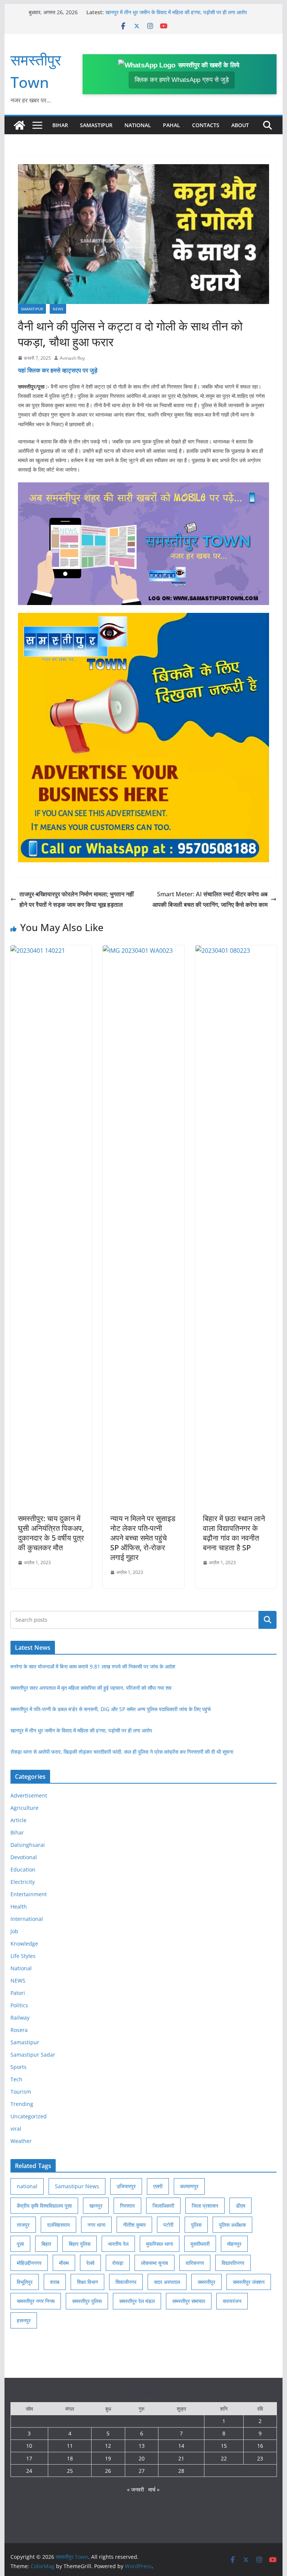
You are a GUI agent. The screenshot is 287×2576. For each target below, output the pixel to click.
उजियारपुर (126, 2186)
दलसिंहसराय (58, 2225)
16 (260, 2446)
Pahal (172, 125)
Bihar (60, 125)
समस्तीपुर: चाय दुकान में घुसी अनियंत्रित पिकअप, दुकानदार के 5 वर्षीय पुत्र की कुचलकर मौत (51, 1533)
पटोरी (168, 2225)
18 (70, 2458)
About (240, 125)
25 (70, 2471)
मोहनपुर (234, 2244)
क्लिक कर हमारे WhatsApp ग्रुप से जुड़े (182, 80)
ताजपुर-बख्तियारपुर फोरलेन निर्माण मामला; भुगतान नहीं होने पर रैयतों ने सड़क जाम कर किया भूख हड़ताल (77, 899)
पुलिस (196, 2225)
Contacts (206, 125)
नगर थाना (96, 2225)
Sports (18, 2067)
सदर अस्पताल (167, 2282)
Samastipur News (77, 2186)
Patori (18, 1993)
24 (29, 2471)
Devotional (24, 1857)
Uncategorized (29, 2116)
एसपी (158, 2186)
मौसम (64, 2263)
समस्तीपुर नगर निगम (36, 2301)
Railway (20, 2018)
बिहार (46, 2244)
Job (14, 1931)
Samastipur (96, 125)
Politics (19, 2005)
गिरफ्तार (127, 2206)
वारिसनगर (195, 2263)
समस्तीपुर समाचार (189, 2301)
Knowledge (24, 1943)
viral (16, 2129)
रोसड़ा (118, 2263)
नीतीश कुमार (134, 2225)
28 (181, 2471)
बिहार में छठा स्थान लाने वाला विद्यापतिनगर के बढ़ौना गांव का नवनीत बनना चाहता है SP (234, 1533)
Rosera (19, 2030)
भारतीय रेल (118, 2244)
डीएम (240, 2206)
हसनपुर (24, 2320)
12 (108, 2446)
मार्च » (154, 2489)
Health (19, 1906)
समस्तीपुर (206, 2282)
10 (29, 2446)
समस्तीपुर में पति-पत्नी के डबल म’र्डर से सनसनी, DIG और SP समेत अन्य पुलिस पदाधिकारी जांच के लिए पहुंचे (111, 1709)
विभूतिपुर (25, 2282)
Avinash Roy (72, 358)
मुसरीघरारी (200, 2244)
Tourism (21, 2092)
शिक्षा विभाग (87, 2282)
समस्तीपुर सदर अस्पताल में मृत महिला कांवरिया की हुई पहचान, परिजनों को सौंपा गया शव (91, 1688)
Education (23, 1869)
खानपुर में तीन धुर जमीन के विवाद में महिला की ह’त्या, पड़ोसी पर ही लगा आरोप (176, 12)
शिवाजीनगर (126, 2282)
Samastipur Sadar (33, 2055)
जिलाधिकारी (163, 2206)
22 (224, 2458)
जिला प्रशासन (205, 2206)
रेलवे (90, 2263)
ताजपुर (23, 2225)
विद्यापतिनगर (233, 2263)
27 (142, 2471)
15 (224, 2446)
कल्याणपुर (189, 2186)
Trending (22, 2104)
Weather (21, 2141)
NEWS (58, 309)
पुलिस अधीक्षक (232, 2225)
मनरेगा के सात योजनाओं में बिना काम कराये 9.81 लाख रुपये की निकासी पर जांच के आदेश (93, 1666)
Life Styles (23, 1956)
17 (29, 2458)
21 (181, 2458)
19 (108, 2458)
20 (142, 2458)
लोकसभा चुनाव (155, 2263)
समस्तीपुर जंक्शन (249, 2282)
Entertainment (29, 1894)
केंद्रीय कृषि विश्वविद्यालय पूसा (44, 2206)
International (27, 1919)
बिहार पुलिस (80, 2244)
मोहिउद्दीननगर (29, 2263)
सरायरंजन (232, 2301)
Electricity (23, 1882)
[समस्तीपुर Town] (19, 125)
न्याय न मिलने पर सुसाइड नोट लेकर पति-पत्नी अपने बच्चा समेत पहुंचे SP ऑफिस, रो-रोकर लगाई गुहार (143, 1538)
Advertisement (29, 1795)
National (138, 125)
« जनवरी (135, 2489)
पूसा (20, 2244)
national (27, 2186)
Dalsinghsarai (28, 1845)
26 (108, 2471)
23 (260, 2458)
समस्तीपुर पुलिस (87, 2301)
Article (18, 1820)
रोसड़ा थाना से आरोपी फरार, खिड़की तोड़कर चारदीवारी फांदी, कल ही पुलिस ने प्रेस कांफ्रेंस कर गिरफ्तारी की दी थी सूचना (122, 1752)
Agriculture (24, 1808)
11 (70, 2446)
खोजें (268, 1619)
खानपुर (96, 2206)
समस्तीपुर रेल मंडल (137, 2301)
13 (142, 2446)
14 (181, 2446)
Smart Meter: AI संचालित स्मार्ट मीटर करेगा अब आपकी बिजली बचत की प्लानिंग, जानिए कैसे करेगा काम (210, 899)
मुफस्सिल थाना (160, 2244)
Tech (16, 2079)
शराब (55, 2282)
